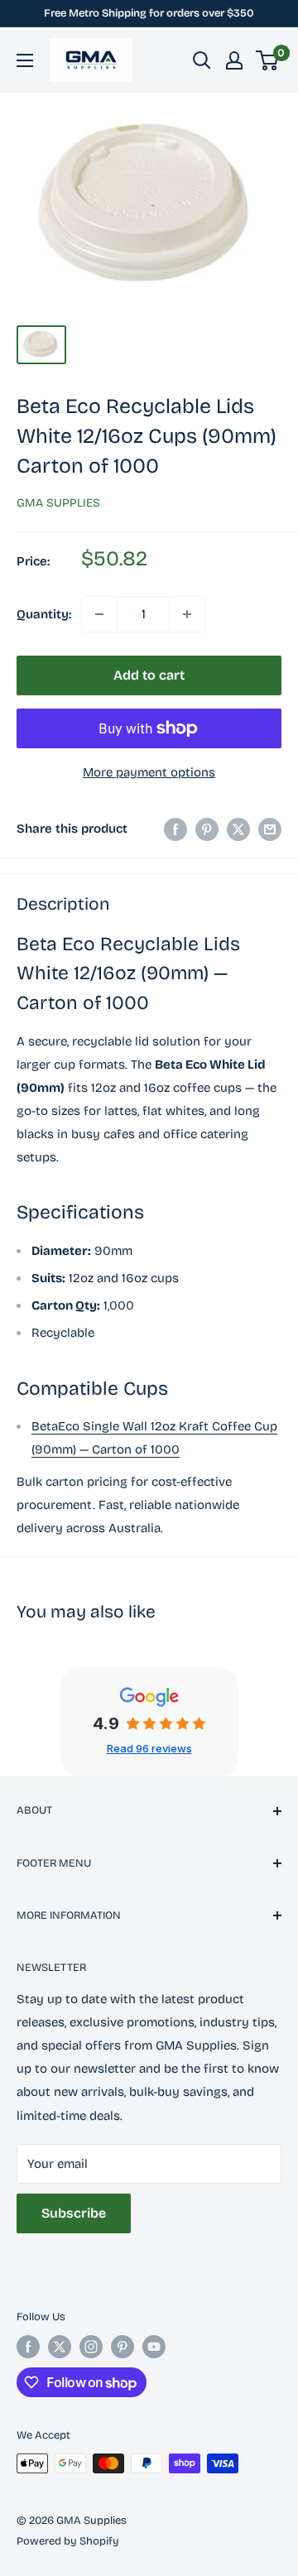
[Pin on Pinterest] (207, 829)
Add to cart (149, 675)
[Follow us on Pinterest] (123, 2347)
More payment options (149, 772)
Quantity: (44, 614)
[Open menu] (25, 60)
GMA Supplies (58, 503)
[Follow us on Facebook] (28, 2347)
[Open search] (202, 60)
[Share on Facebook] (175, 829)
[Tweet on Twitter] (238, 829)
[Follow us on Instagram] (91, 2347)
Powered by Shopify (68, 2541)
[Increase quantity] (187, 614)
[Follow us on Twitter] (60, 2347)
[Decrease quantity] (99, 614)
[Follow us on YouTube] (154, 2347)
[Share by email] (270, 829)
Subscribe (74, 2213)
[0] (268, 60)
